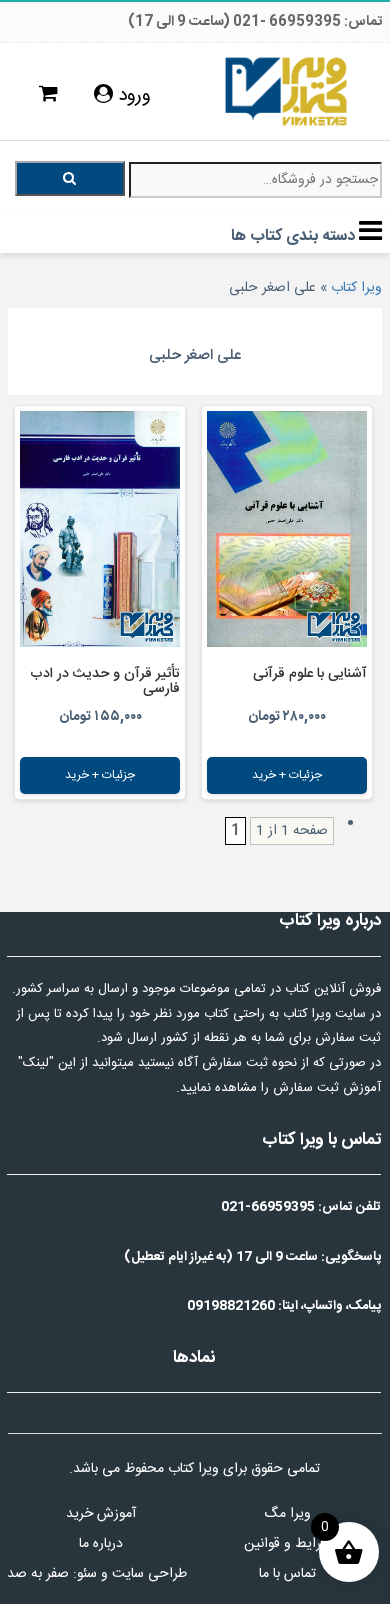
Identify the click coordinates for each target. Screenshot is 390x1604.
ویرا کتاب (356, 288)
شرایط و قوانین (287, 1544)
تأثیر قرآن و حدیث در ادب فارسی (105, 681)
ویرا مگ (287, 1514)
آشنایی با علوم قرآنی (310, 674)
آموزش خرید (101, 1514)
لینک (36, 1063)
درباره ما (101, 1544)
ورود (132, 96)
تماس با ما (287, 1574)
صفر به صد (38, 1574)
